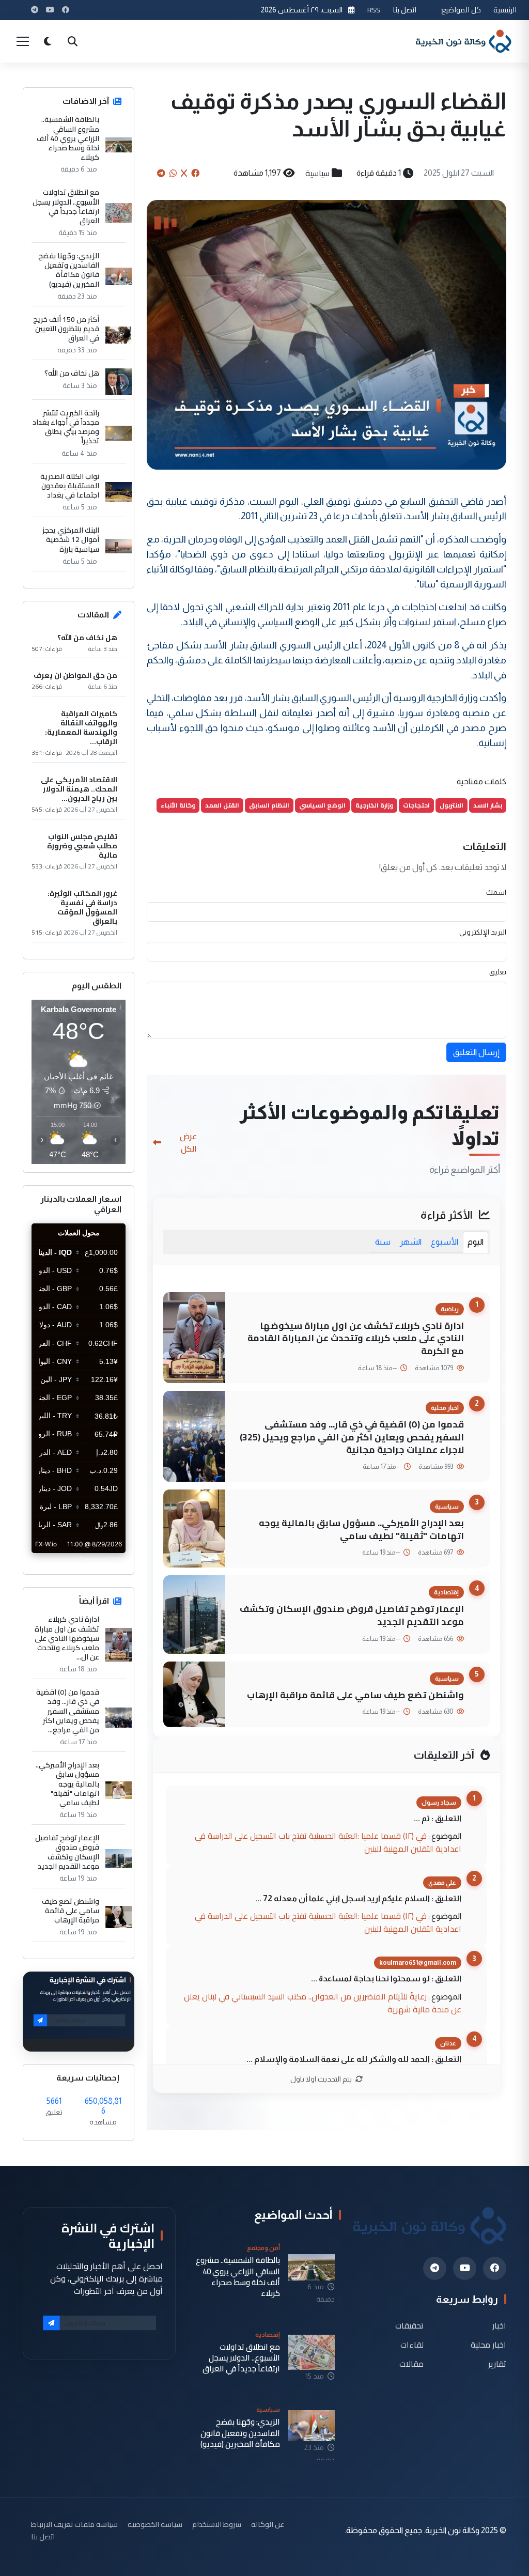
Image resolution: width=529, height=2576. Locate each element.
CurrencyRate (102, 1559)
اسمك (496, 892)
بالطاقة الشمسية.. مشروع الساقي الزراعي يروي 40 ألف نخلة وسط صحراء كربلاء (68, 138)
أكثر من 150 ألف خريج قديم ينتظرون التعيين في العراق (66, 329)
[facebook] (495, 2268)
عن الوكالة (268, 2524)
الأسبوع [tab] (445, 1242)
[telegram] (435, 2268)
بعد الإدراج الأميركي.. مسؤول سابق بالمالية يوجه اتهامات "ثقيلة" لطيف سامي (361, 1529)
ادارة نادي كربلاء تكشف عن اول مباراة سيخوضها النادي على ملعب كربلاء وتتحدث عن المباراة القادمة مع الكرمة (356, 1338)
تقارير (497, 2363)
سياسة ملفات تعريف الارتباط (74, 2524)
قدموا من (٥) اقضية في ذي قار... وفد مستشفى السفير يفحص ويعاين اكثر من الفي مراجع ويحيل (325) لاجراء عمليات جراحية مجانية (352, 1437)
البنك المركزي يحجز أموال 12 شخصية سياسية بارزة (71, 540)
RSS (374, 10)
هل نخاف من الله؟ (72, 373)
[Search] (72, 41)
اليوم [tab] (476, 1242)
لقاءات (412, 2344)
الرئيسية (505, 10)
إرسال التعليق (476, 1052)
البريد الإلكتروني (483, 932)
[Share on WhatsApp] (173, 173)
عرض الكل (188, 1142)
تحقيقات (409, 2326)
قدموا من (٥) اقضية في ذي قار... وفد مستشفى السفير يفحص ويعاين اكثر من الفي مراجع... (68, 1711)
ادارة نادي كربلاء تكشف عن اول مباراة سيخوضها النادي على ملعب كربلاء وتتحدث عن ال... (67, 1638)
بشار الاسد (488, 805)
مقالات (411, 2363)
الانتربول (452, 805)
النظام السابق (269, 805)
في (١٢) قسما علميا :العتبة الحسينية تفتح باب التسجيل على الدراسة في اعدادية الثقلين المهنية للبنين (328, 1842)
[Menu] (23, 41)
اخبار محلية (488, 2344)
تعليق (498, 972)
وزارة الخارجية (374, 805)
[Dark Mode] (48, 41)
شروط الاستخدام (217, 2524)
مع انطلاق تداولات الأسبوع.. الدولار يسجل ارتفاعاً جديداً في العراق (66, 206)
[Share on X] (184, 173)
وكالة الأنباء (178, 805)
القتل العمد (222, 805)
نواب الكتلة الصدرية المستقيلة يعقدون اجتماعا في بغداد (70, 486)
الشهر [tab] (411, 1242)
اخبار (499, 2326)
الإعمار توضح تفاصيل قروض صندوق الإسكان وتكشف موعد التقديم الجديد (352, 1615)
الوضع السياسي (322, 805)
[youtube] (465, 2268)
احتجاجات (416, 805)
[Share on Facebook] (195, 173)
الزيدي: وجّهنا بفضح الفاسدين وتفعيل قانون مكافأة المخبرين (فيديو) (69, 270)
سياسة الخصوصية (155, 2524)
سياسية (317, 173)
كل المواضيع (461, 10)
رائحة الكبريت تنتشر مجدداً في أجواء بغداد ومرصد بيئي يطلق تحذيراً (66, 427)
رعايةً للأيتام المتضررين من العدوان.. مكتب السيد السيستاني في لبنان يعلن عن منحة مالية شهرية (323, 2003)
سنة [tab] (383, 1242)
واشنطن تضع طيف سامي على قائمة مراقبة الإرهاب (355, 1695)
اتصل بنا (404, 10)
